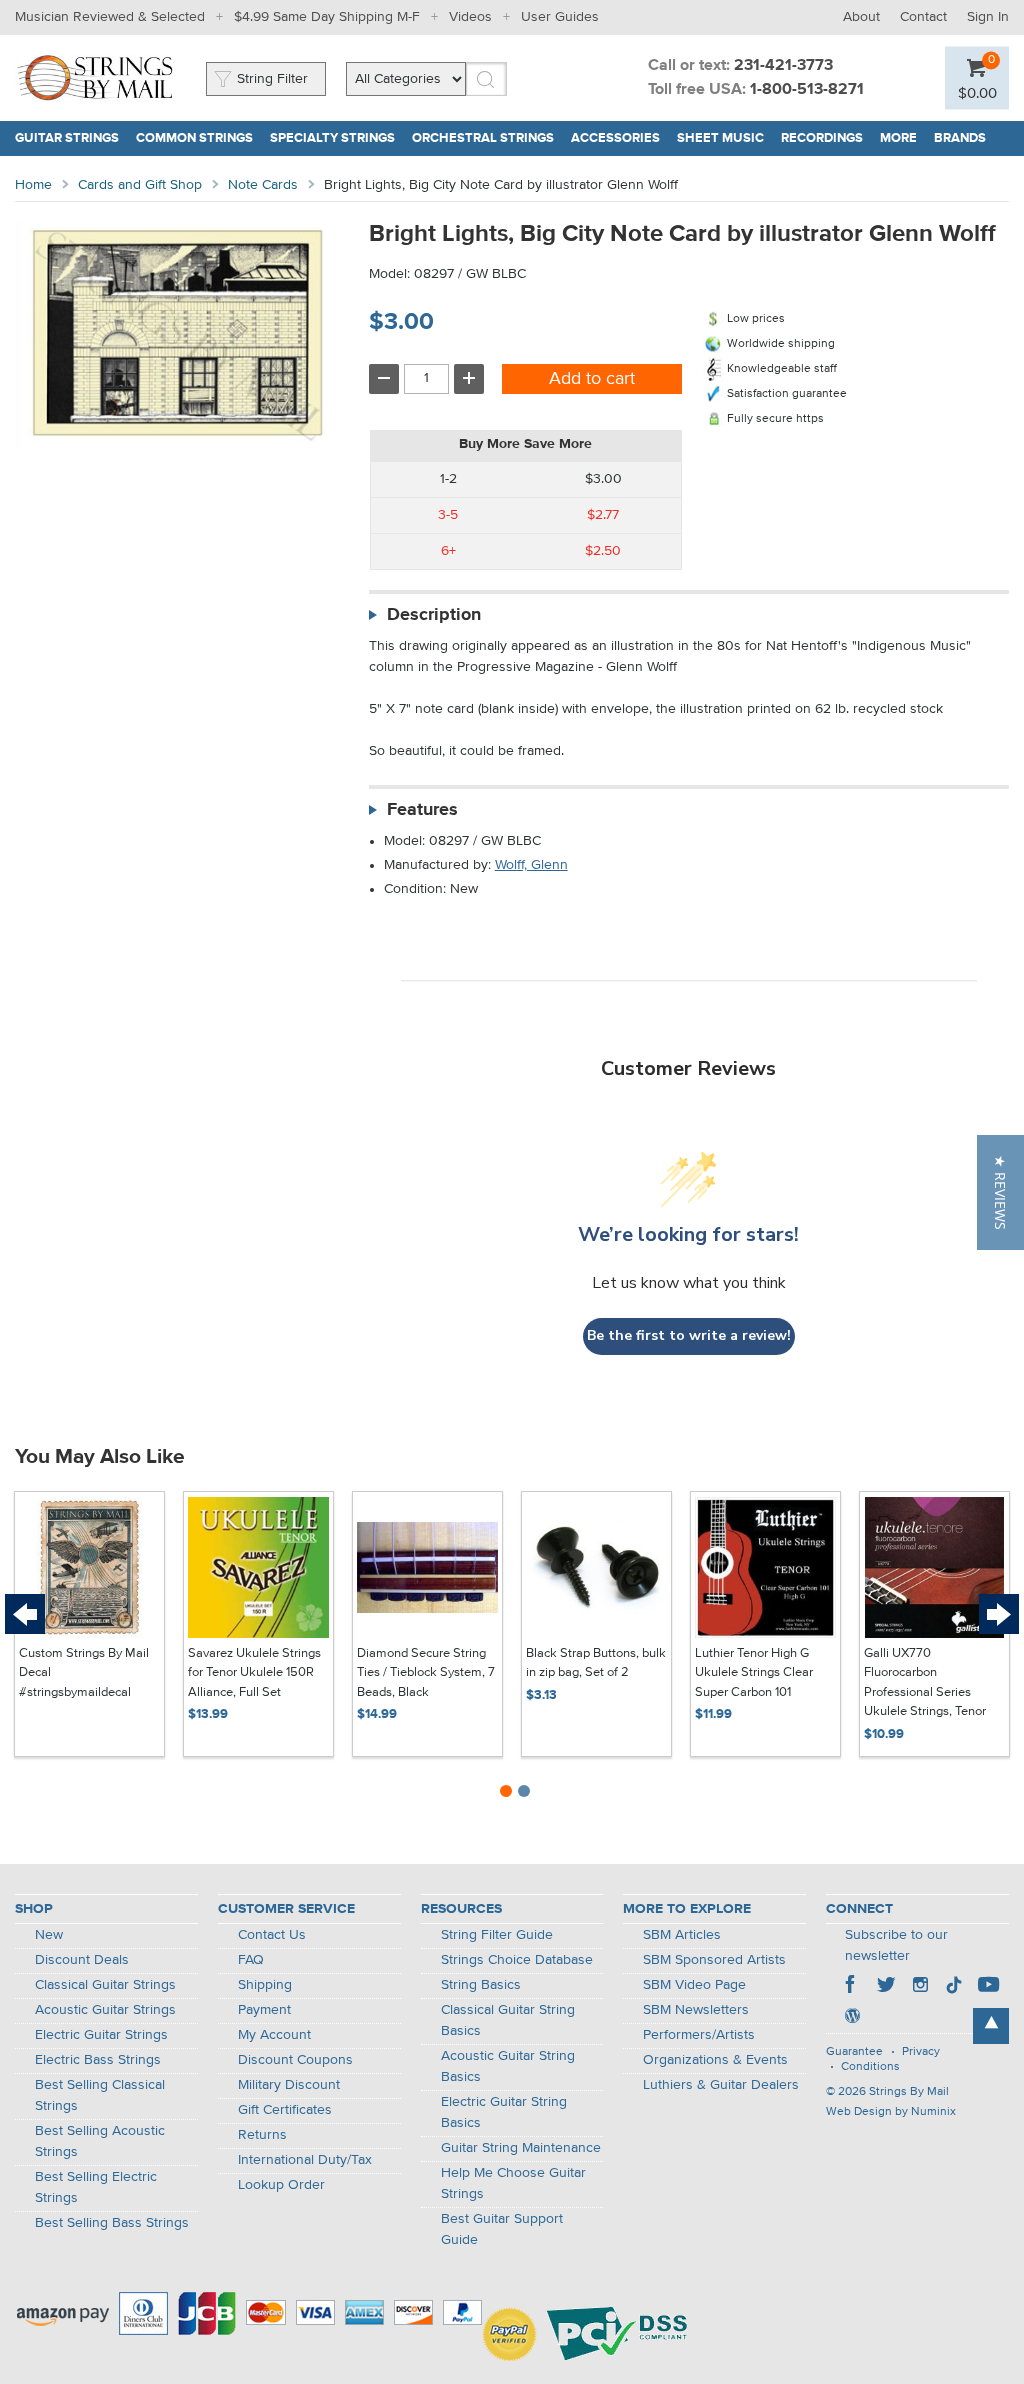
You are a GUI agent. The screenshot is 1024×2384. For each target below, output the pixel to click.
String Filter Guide (497, 1935)
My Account (274, 2035)
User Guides (560, 17)
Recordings (822, 138)
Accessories (615, 138)
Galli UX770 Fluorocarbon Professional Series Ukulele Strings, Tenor (925, 1683)
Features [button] (422, 810)
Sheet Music (720, 138)
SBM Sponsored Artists (714, 1960)
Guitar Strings (67, 138)
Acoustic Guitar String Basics (508, 2066)
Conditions (870, 2067)
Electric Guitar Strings (101, 2035)
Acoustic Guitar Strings (105, 2010)
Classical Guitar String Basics (508, 2020)
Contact (923, 17)
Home (33, 185)
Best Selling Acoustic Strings (100, 2141)
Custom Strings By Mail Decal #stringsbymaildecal (84, 1673)
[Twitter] (886, 1987)
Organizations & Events (715, 2060)
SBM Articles (682, 1935)
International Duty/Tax (305, 2160)
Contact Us (272, 1935)
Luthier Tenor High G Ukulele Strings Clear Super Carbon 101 (754, 1673)
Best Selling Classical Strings (100, 2095)
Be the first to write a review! (689, 1335)
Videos (470, 17)
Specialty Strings (332, 138)
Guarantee (854, 2052)
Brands (960, 138)
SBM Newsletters (696, 2010)
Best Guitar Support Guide (502, 2229)
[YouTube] (988, 1987)
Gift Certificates (285, 2110)
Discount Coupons (295, 2060)
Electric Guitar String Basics (504, 2112)
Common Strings (194, 138)
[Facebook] (852, 1987)
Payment (264, 2010)
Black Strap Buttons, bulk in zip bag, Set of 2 (596, 1663)
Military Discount (289, 2085)
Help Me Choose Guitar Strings (513, 2183)
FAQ (251, 1960)
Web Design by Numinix (891, 2112)
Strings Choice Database (517, 1960)
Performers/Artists (699, 2035)
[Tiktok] (954, 1987)
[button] (1000, 1192)
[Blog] (852, 2018)
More (898, 138)
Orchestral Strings (483, 138)
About (861, 17)
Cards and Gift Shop (140, 185)
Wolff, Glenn (531, 865)
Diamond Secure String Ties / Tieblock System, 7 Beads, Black (426, 1673)
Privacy (921, 2052)
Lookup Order (281, 2185)
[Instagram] (920, 1987)
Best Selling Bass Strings (112, 2223)
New (49, 1935)
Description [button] (434, 615)
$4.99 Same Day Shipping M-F (327, 17)
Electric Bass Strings (98, 2060)
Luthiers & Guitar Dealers (721, 2085)
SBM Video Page (694, 1985)
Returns (262, 2135)
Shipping (265, 1985)
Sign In (988, 17)
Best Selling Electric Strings (96, 2187)
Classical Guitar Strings (105, 1985)
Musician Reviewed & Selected (110, 17)
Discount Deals (82, 1960)
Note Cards (263, 185)
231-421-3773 (783, 66)
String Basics (481, 1985)
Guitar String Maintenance (521, 2148)
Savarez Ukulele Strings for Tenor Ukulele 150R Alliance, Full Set (254, 1673)
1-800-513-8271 (807, 90)
